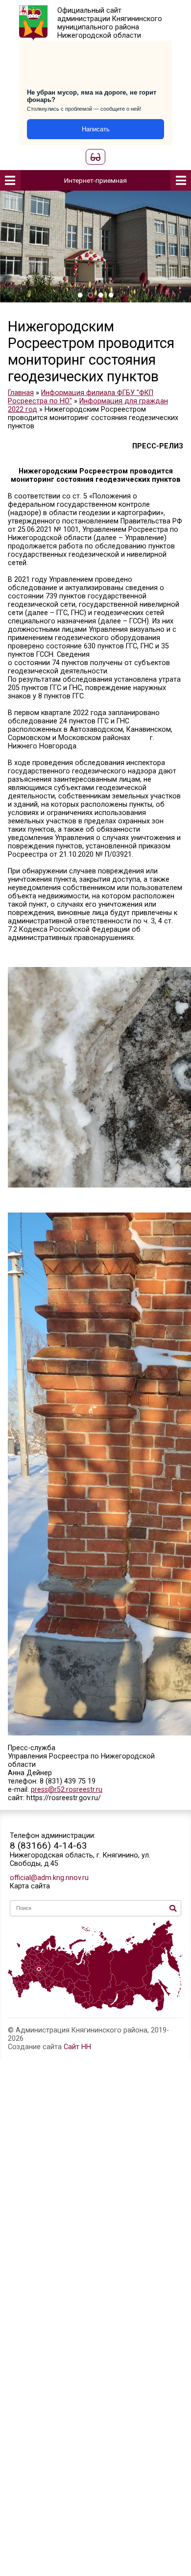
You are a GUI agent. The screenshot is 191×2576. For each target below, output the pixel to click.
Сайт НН (77, 2047)
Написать (96, 129)
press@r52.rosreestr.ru (67, 1790)
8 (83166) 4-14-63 (48, 1845)
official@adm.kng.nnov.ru (49, 1878)
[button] (80, 295)
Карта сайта (30, 1886)
